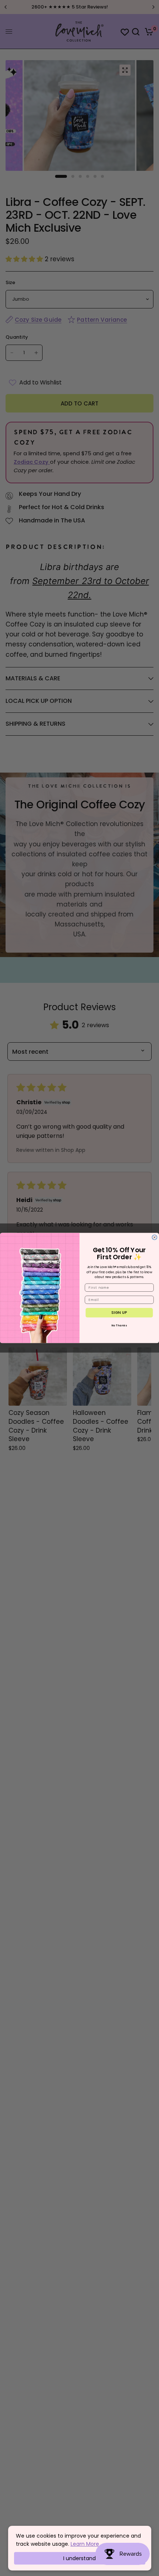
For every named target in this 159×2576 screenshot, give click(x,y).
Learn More (85, 2544)
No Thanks (119, 1325)
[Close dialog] (154, 1237)
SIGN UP (119, 1313)
